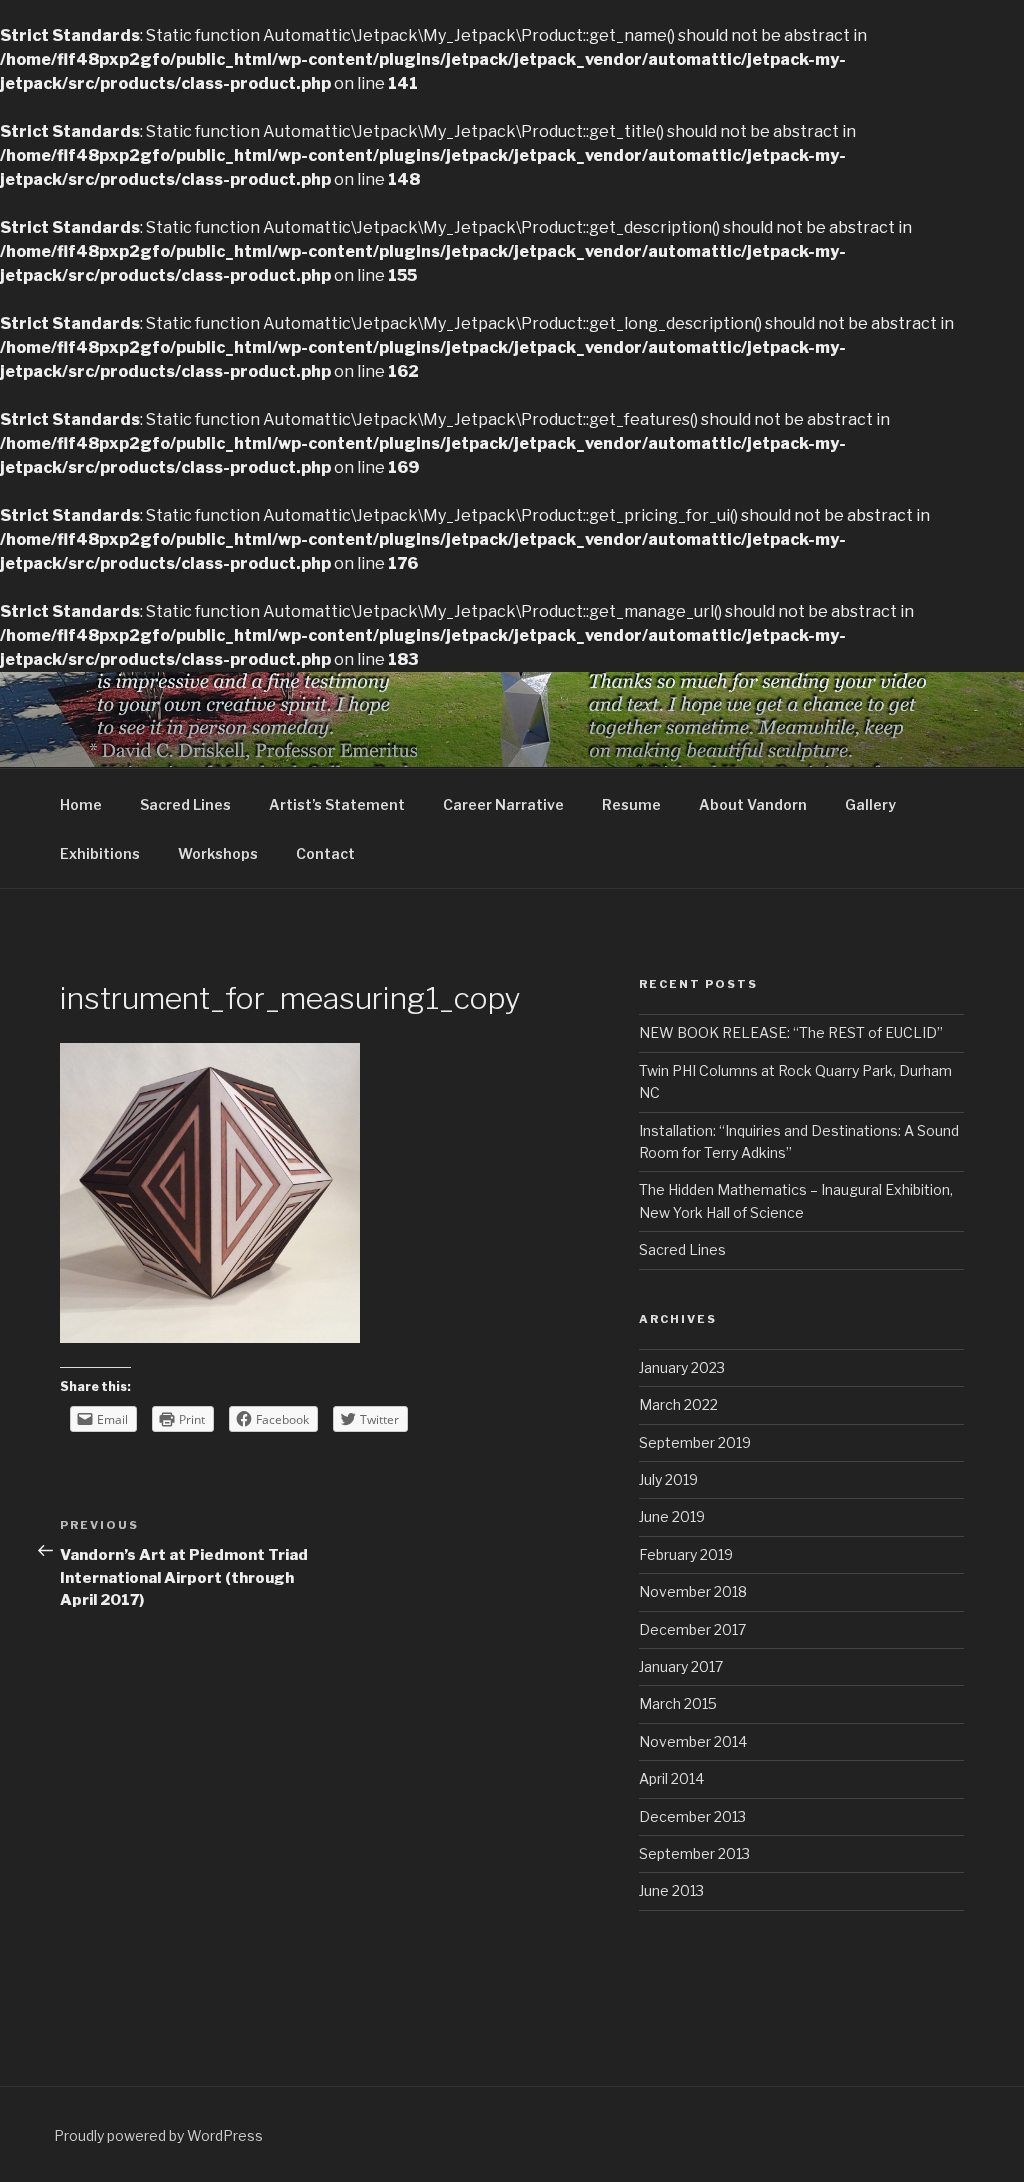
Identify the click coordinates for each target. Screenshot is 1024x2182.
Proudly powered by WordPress (158, 2135)
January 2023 (682, 1367)
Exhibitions (100, 853)
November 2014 (693, 1741)
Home (81, 804)
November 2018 (693, 1591)
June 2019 (672, 1516)
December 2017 (692, 1629)
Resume (631, 804)
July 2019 (668, 1479)
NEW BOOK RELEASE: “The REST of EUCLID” (791, 1032)
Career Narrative (503, 804)
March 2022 (678, 1404)
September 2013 (694, 1853)
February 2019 (686, 1554)
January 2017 (681, 1666)
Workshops (218, 853)
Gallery (870, 804)
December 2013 (692, 1816)
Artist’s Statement (337, 804)
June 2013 (671, 1890)
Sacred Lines (185, 804)
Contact (325, 853)
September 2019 (695, 1442)
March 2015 (678, 1703)
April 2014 (671, 1778)
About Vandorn (753, 804)
